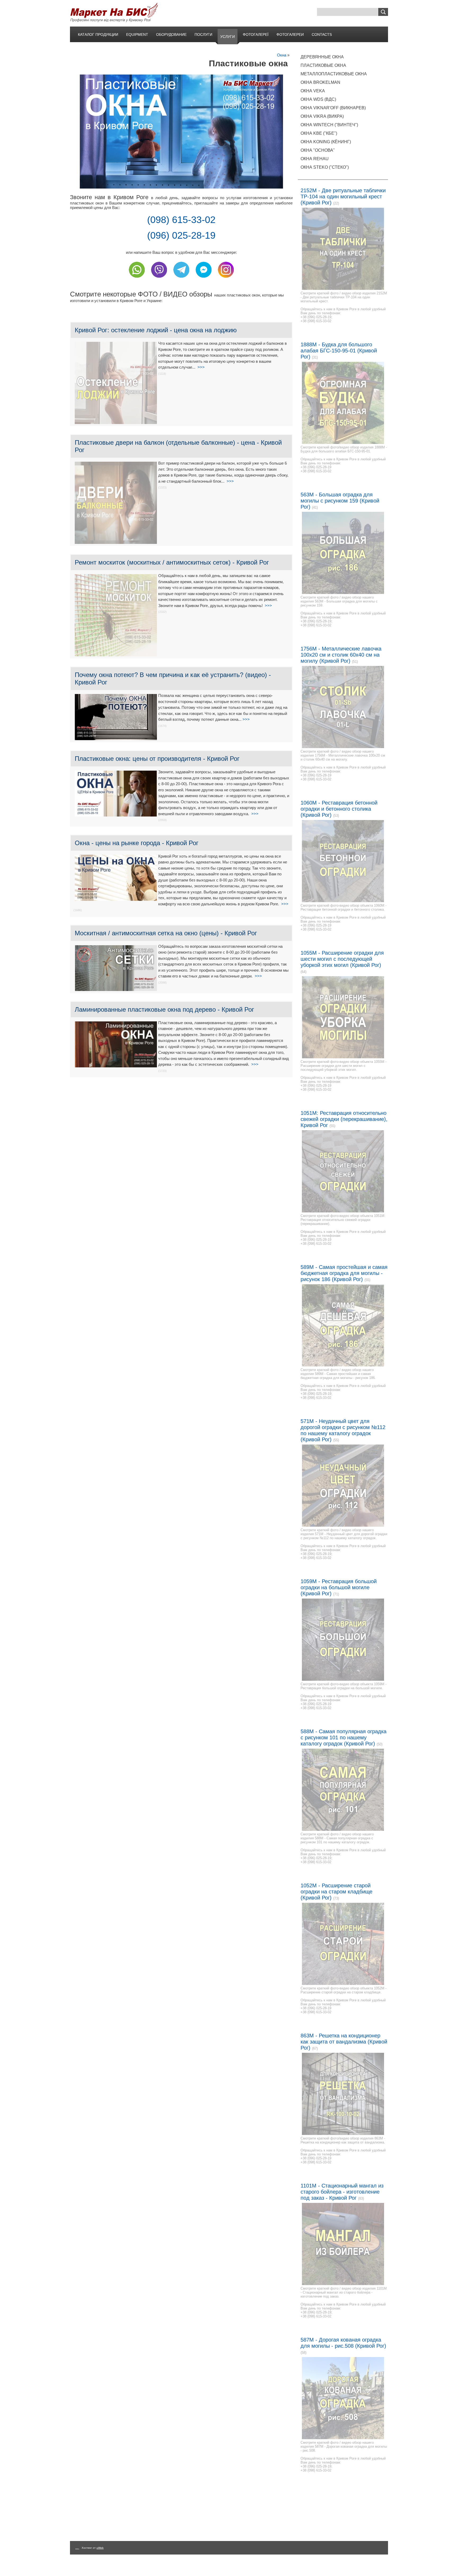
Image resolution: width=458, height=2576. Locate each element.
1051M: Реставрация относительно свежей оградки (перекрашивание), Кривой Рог (344, 1119)
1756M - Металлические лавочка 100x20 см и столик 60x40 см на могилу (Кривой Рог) (341, 655)
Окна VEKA (313, 91)
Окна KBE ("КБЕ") (319, 133)
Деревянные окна (322, 57)
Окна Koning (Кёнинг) (326, 142)
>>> (201, 367)
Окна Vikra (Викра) (322, 116)
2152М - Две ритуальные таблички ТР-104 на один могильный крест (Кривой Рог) (343, 197)
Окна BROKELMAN (320, 82)
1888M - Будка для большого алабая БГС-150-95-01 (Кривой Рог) (339, 351)
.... (77, 2548)
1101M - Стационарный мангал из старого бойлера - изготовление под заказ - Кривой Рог (342, 2192)
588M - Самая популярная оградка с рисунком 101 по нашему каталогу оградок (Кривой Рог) (343, 1737)
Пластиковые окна (323, 65)
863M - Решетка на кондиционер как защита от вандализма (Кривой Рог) (344, 2042)
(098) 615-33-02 (181, 220)
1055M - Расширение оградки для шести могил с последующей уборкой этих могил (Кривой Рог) (342, 959)
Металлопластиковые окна (334, 74)
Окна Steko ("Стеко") (325, 167)
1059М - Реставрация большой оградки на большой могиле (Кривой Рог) (339, 1587)
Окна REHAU (315, 159)
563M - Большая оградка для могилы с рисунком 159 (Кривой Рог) (340, 501)
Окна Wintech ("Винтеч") (329, 125)
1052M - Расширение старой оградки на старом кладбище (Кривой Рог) (336, 1892)
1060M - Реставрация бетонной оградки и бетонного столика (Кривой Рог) (339, 809)
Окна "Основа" (318, 150)
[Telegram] (181, 279)
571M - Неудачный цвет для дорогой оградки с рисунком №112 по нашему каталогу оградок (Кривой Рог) (343, 1430)
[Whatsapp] (137, 279)
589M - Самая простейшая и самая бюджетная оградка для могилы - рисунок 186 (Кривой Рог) (344, 1273)
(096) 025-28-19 (181, 235)
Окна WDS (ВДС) (318, 99)
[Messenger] (204, 279)
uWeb (100, 2548)
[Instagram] (226, 279)
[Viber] (159, 279)
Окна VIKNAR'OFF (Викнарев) (333, 108)
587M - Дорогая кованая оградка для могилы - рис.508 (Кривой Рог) (343, 2343)
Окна (282, 55)
